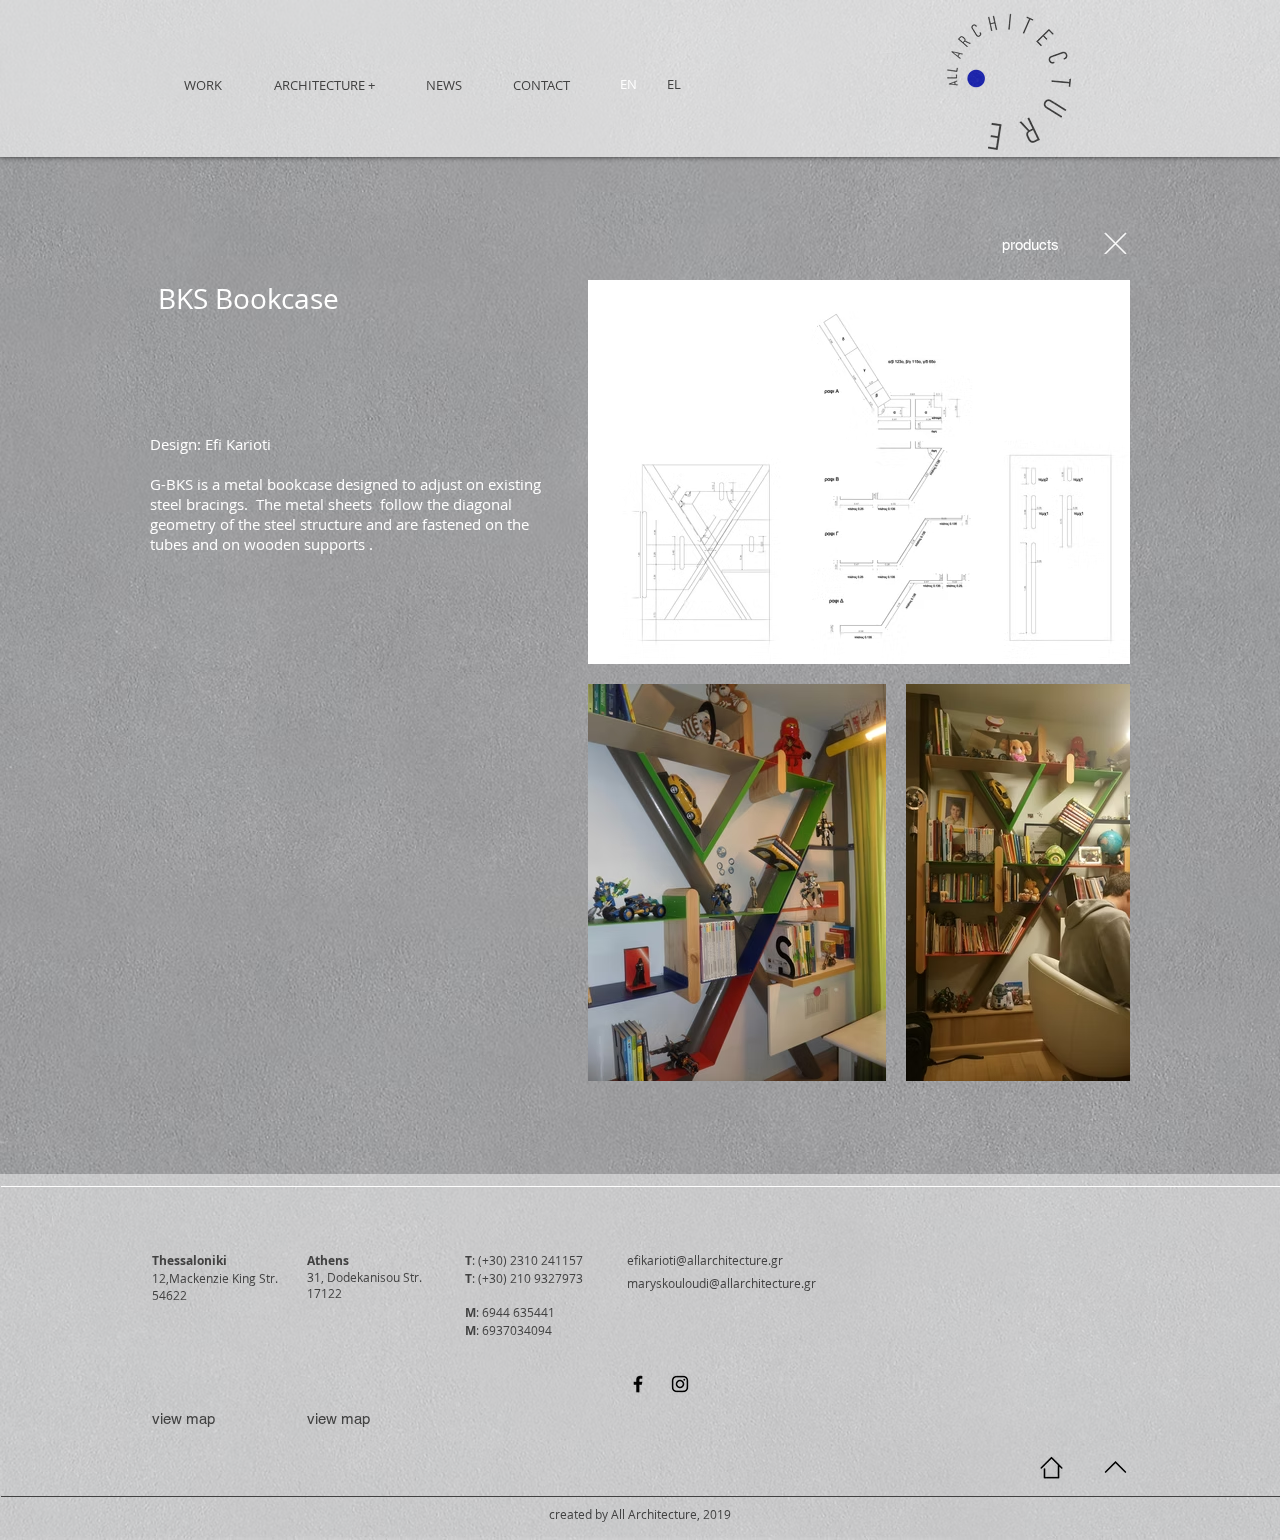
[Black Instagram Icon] (680, 1384)
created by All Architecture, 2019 (640, 1514)
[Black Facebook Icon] (638, 1384)
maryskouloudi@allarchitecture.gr (721, 1283)
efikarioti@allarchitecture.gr (705, 1260)
